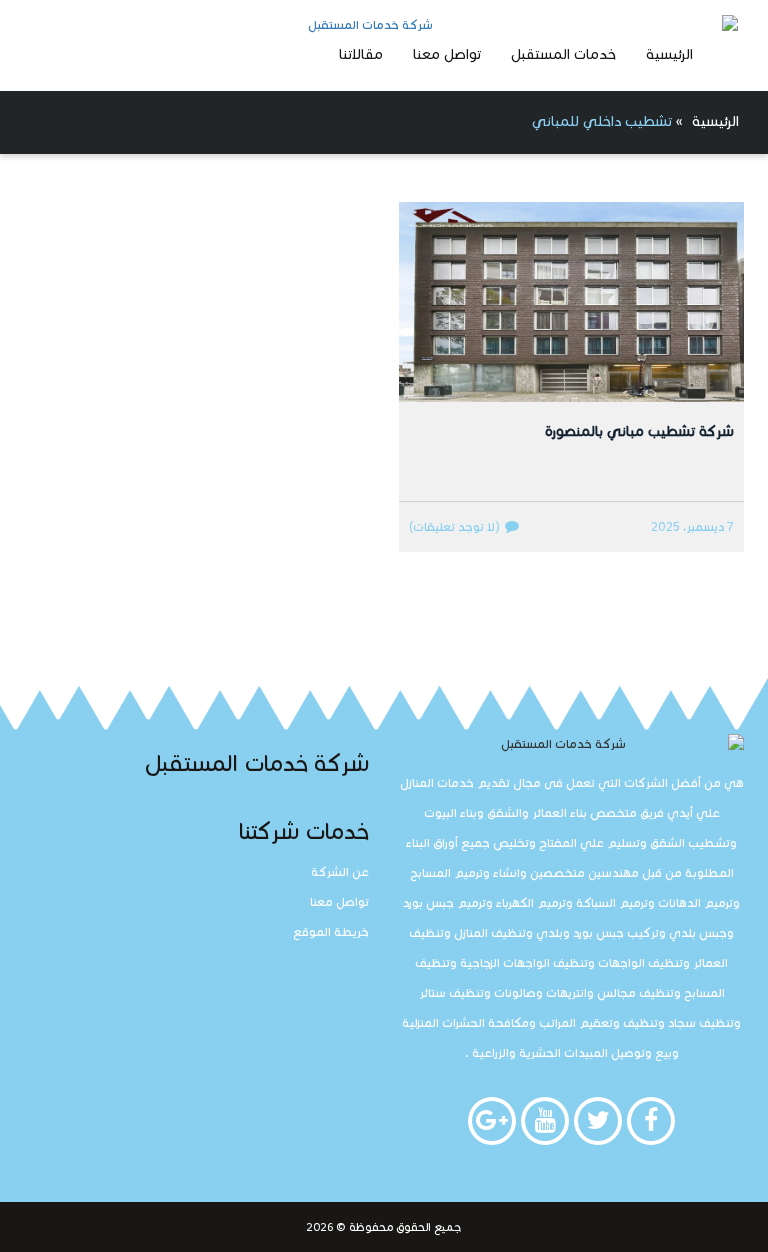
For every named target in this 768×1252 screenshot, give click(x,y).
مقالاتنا (361, 54)
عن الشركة (340, 871)
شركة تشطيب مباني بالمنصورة (639, 431)
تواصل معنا (447, 54)
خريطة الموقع (331, 931)
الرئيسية (669, 54)
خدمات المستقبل (563, 54)
